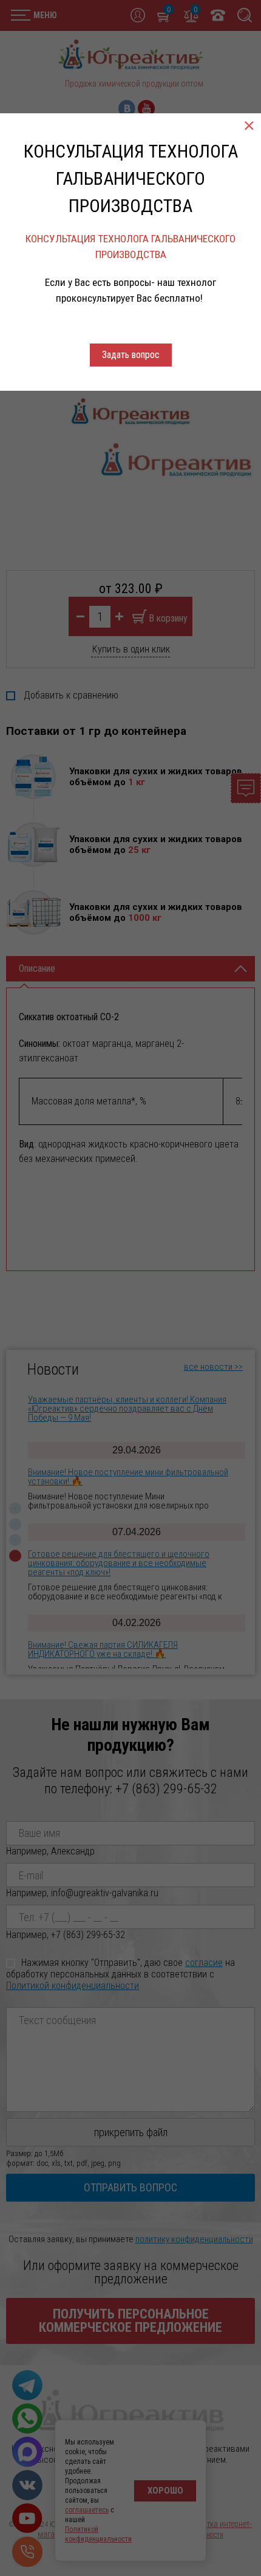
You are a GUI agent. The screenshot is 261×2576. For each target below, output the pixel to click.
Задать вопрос (131, 355)
